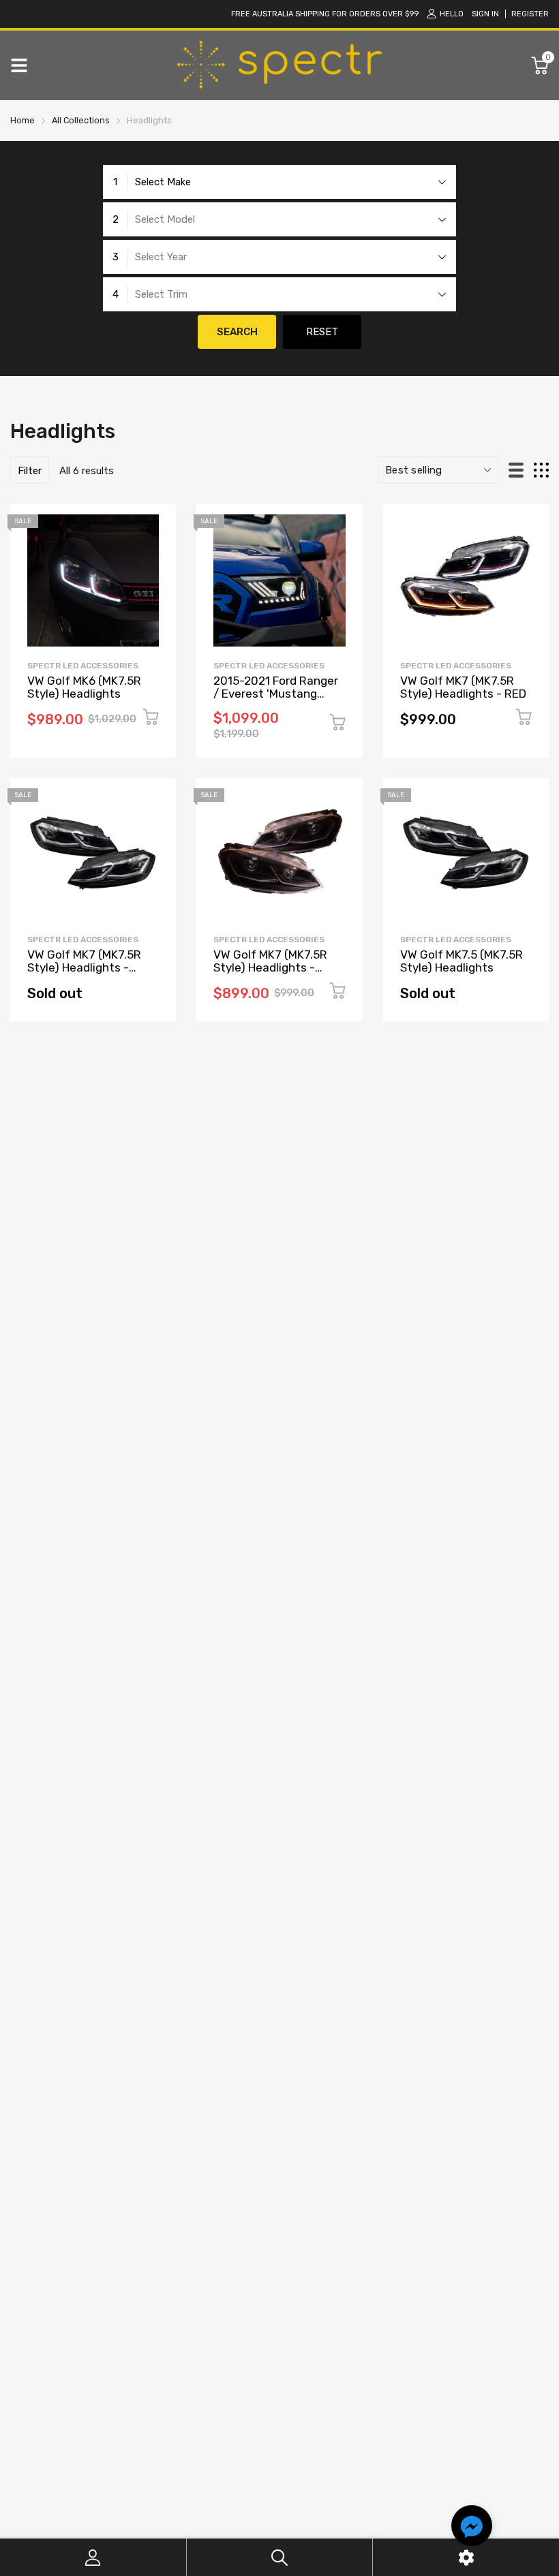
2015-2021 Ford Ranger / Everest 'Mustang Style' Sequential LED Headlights (276, 700)
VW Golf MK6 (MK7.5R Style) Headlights (84, 687)
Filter (30, 471)
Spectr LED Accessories (83, 666)
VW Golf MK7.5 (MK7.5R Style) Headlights (462, 961)
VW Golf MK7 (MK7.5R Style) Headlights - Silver (84, 967)
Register (530, 14)
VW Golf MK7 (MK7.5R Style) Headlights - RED (463, 687)
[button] (472, 2528)
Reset (322, 332)
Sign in (485, 14)
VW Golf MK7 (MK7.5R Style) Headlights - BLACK (270, 967)
